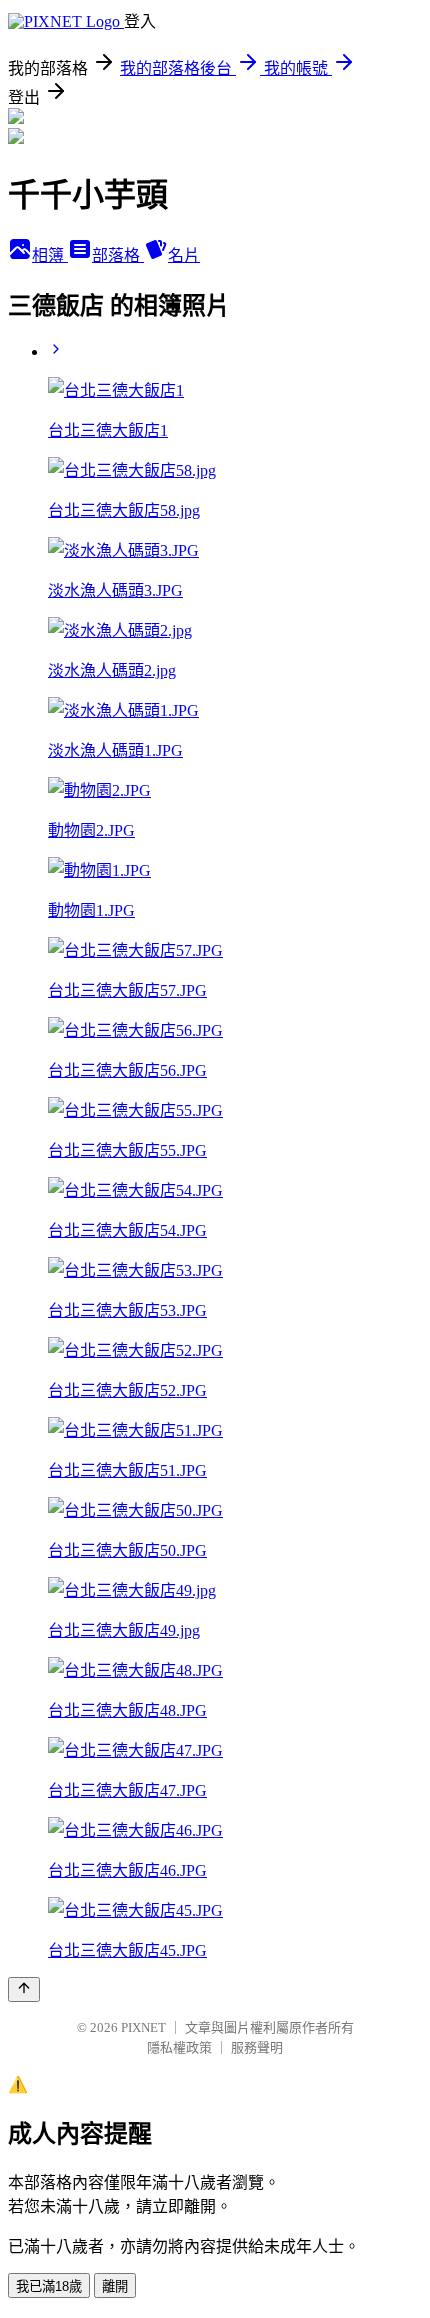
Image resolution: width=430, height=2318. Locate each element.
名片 (184, 255)
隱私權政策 (179, 2047)
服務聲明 (257, 2047)
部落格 (118, 255)
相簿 (50, 255)
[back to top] (24, 1989)
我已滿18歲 (49, 2286)
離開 (115, 2286)
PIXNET (143, 2027)
